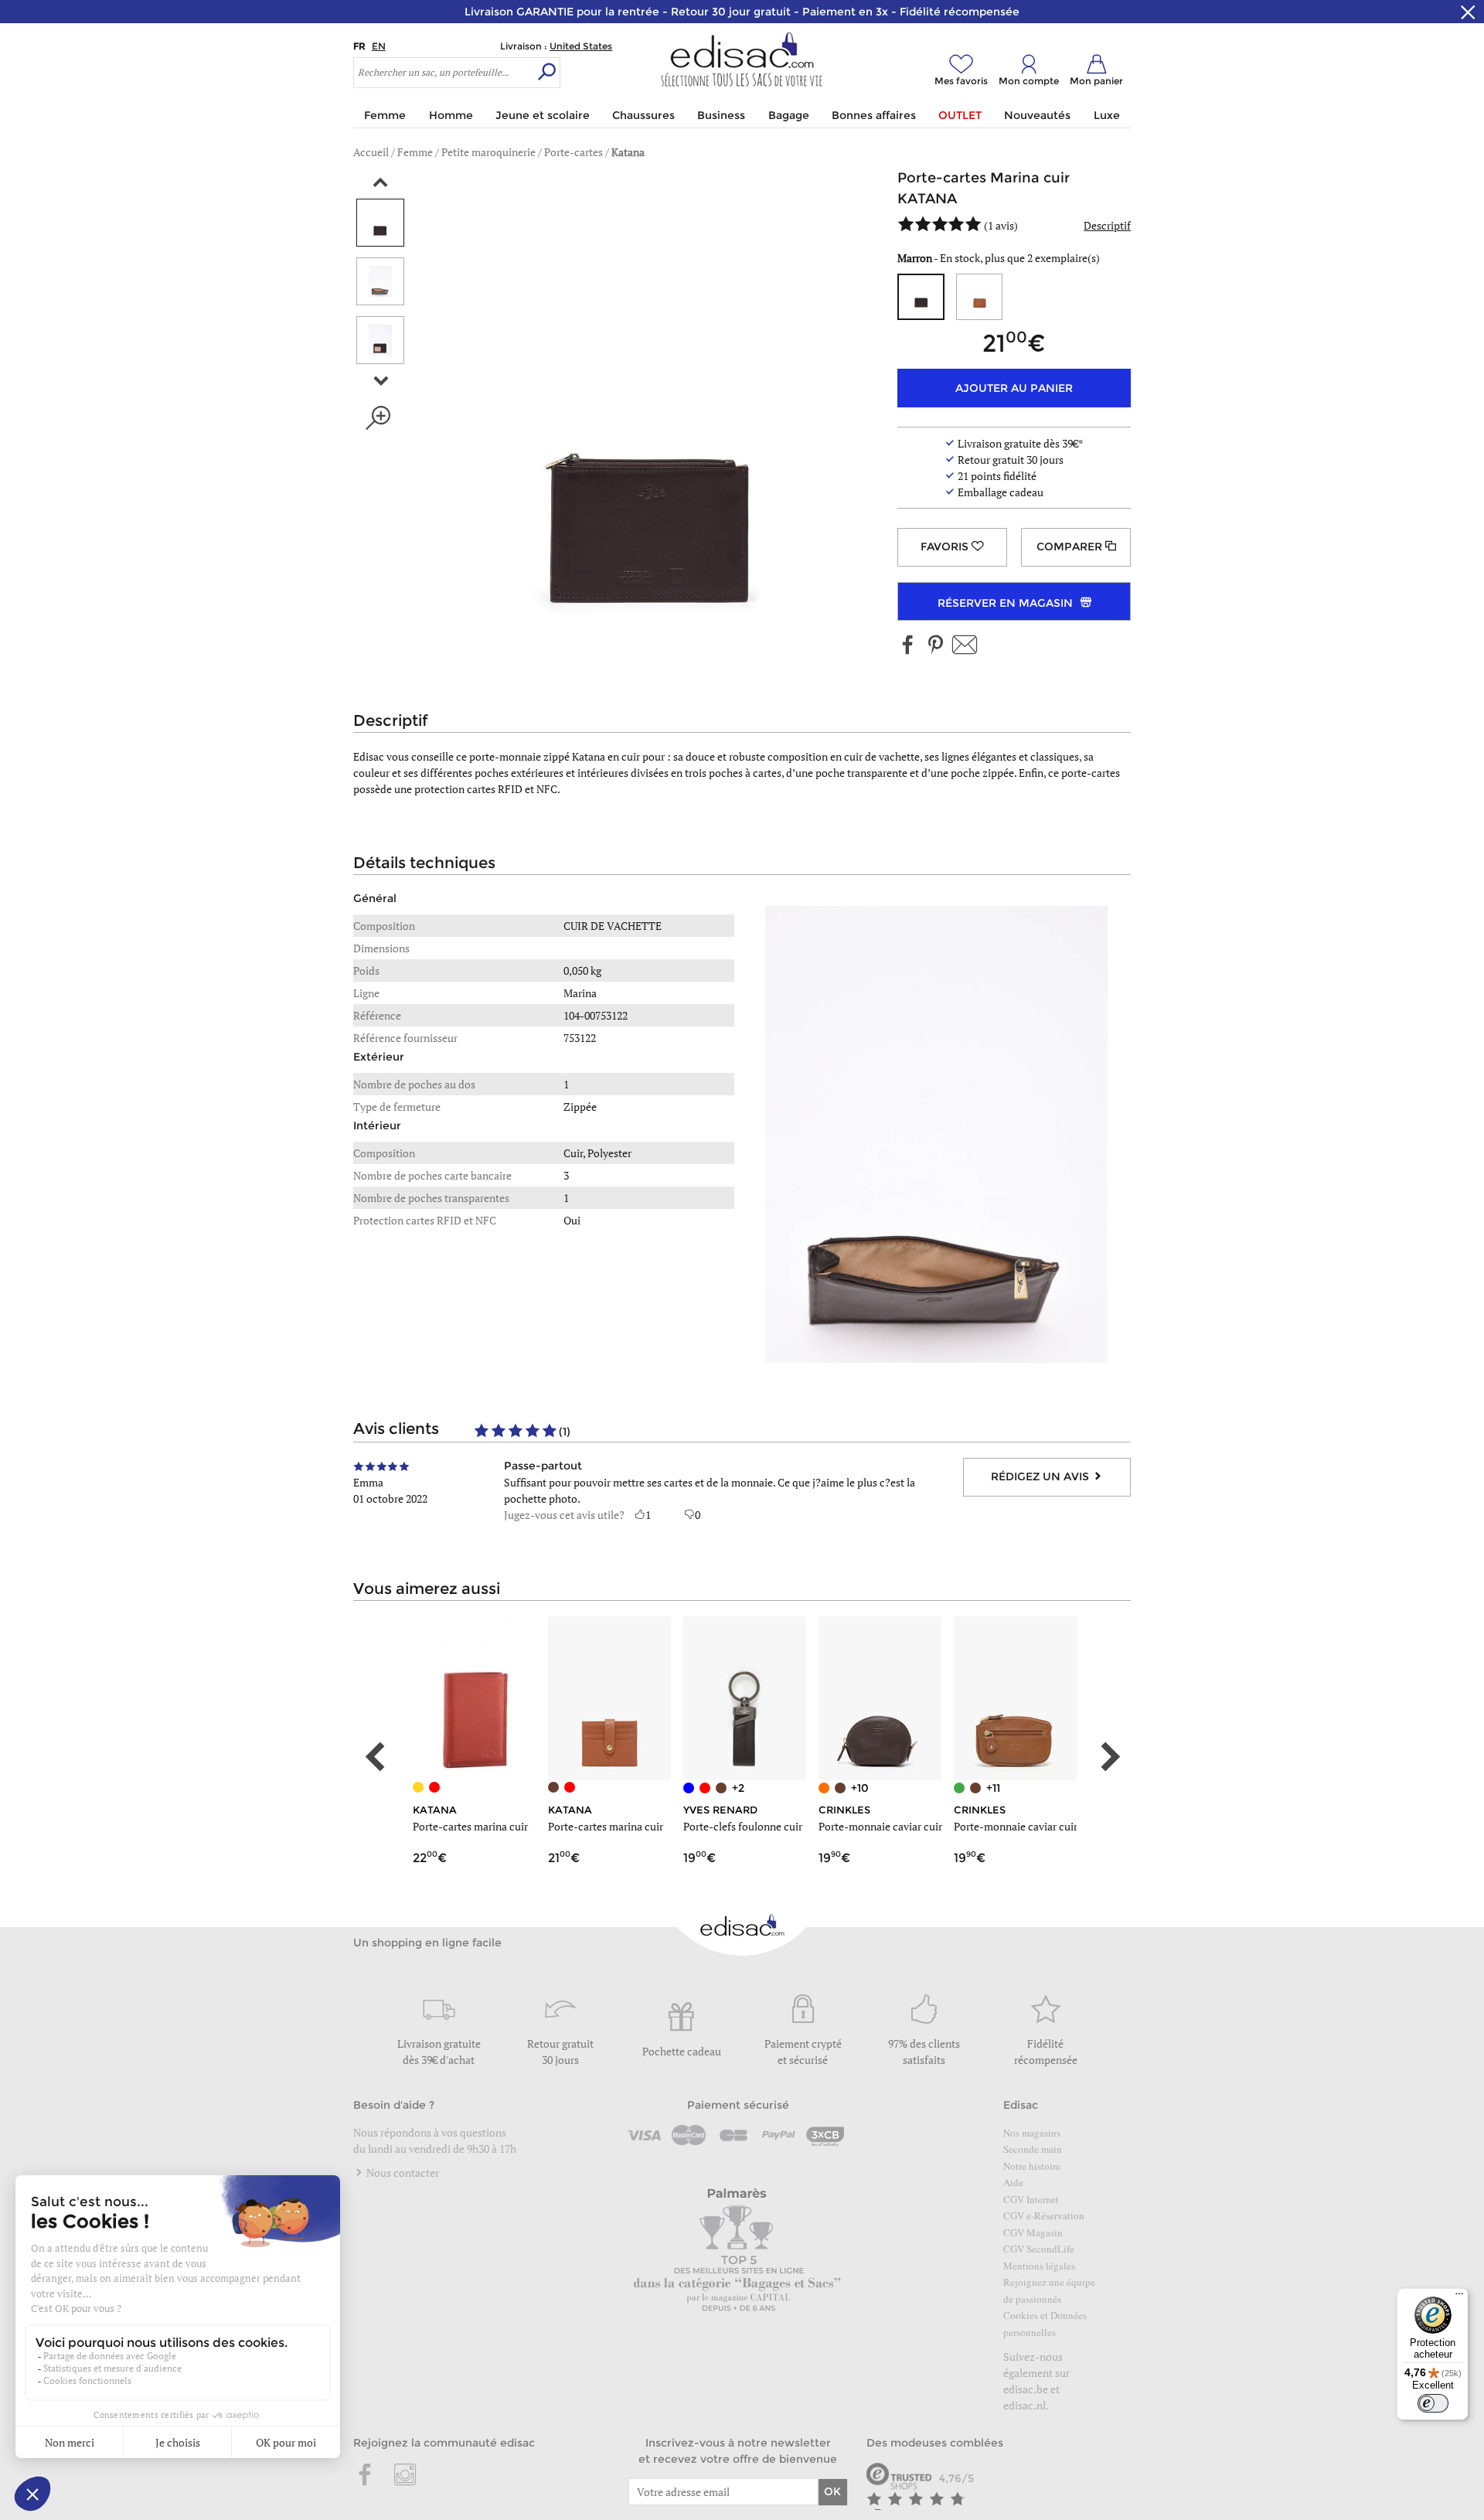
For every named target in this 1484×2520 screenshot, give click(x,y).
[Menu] (1459, 2297)
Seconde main (1033, 2149)
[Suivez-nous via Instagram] (405, 2476)
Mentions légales (1039, 2266)
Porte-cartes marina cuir (470, 1826)
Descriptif (1107, 225)
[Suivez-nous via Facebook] (908, 646)
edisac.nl (1025, 2405)
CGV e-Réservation (1044, 2215)
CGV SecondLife (1039, 2249)
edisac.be (1026, 2389)
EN (379, 46)
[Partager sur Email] (965, 646)
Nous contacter (402, 2173)
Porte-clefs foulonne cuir (743, 1826)
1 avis (1001, 225)
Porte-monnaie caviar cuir (880, 1826)
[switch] (1433, 2403)
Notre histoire (1032, 2166)
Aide (1013, 2182)
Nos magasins (1032, 2133)
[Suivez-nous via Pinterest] (935, 646)
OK (832, 2491)
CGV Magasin (1033, 2232)
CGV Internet (1031, 2199)
